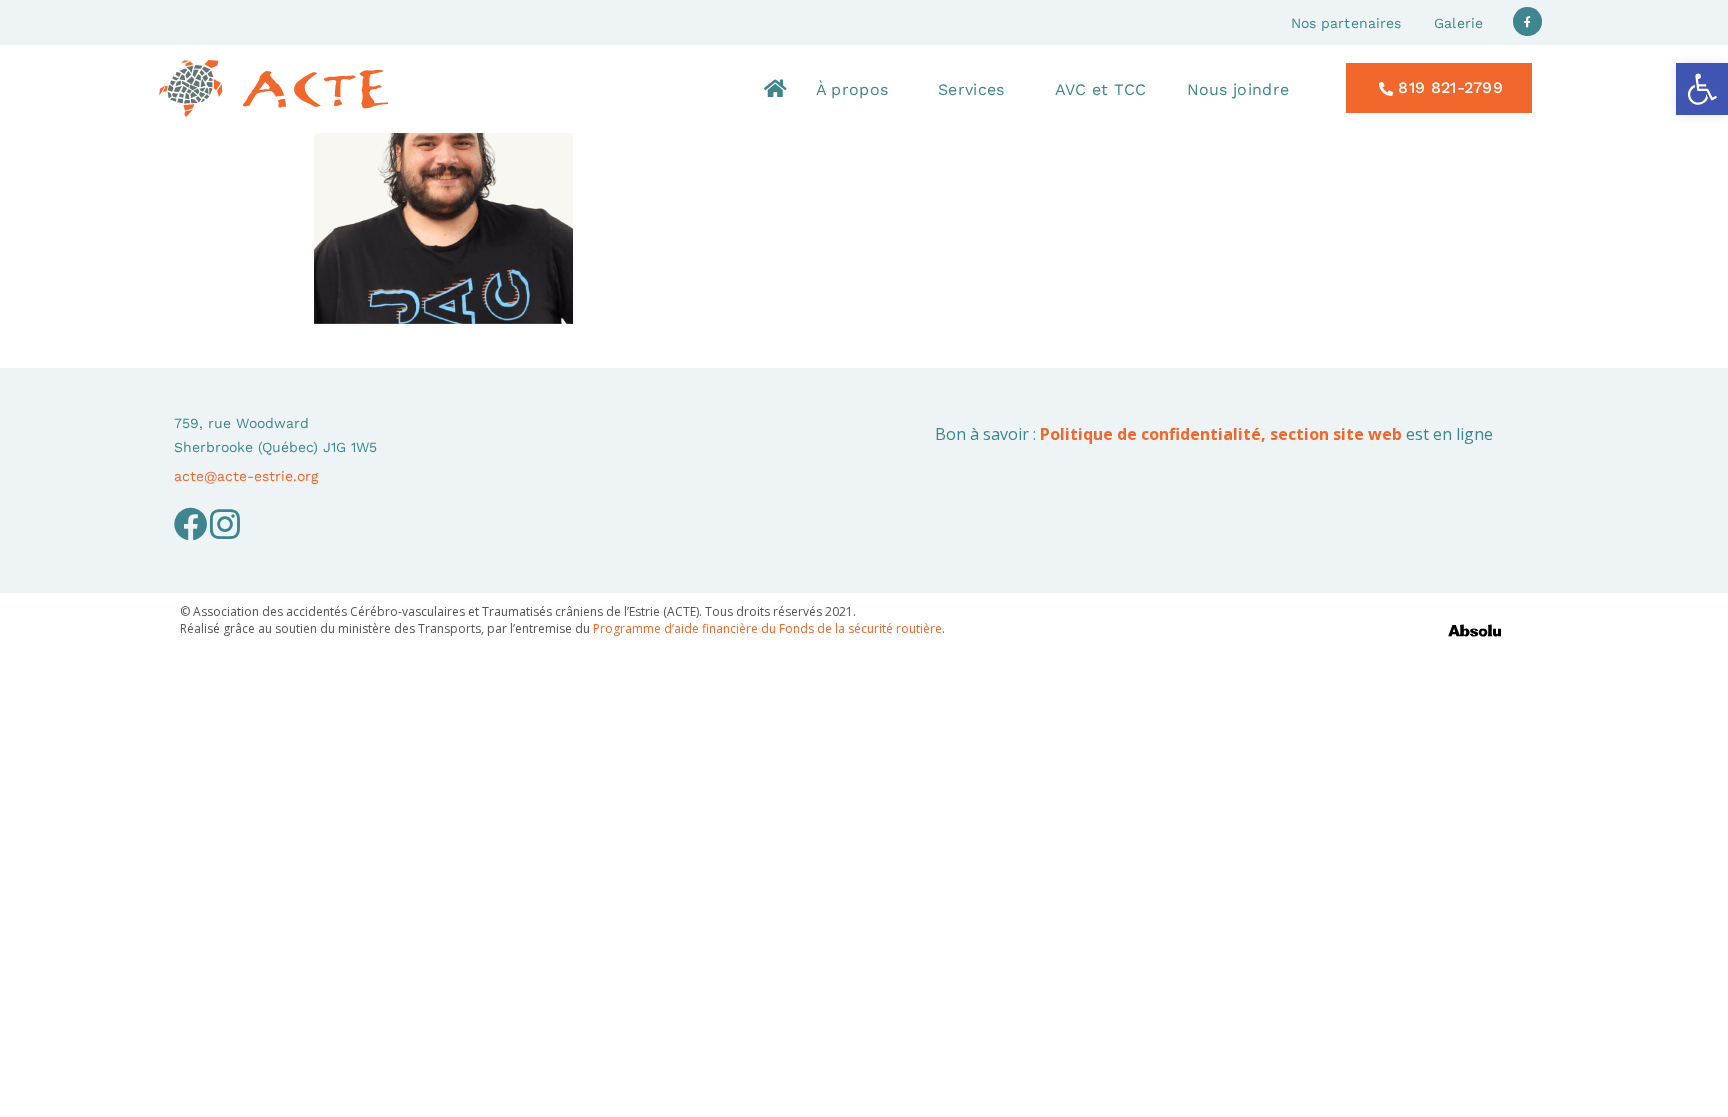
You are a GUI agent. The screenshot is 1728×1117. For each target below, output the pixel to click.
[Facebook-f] (1527, 21)
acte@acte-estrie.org (246, 476)
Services (971, 89)
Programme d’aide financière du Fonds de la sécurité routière (767, 628)
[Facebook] (191, 524)
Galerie (1458, 23)
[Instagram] (225, 524)
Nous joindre (1238, 89)
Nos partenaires (1346, 23)
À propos (852, 89)
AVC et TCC (1101, 89)
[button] (1702, 89)
